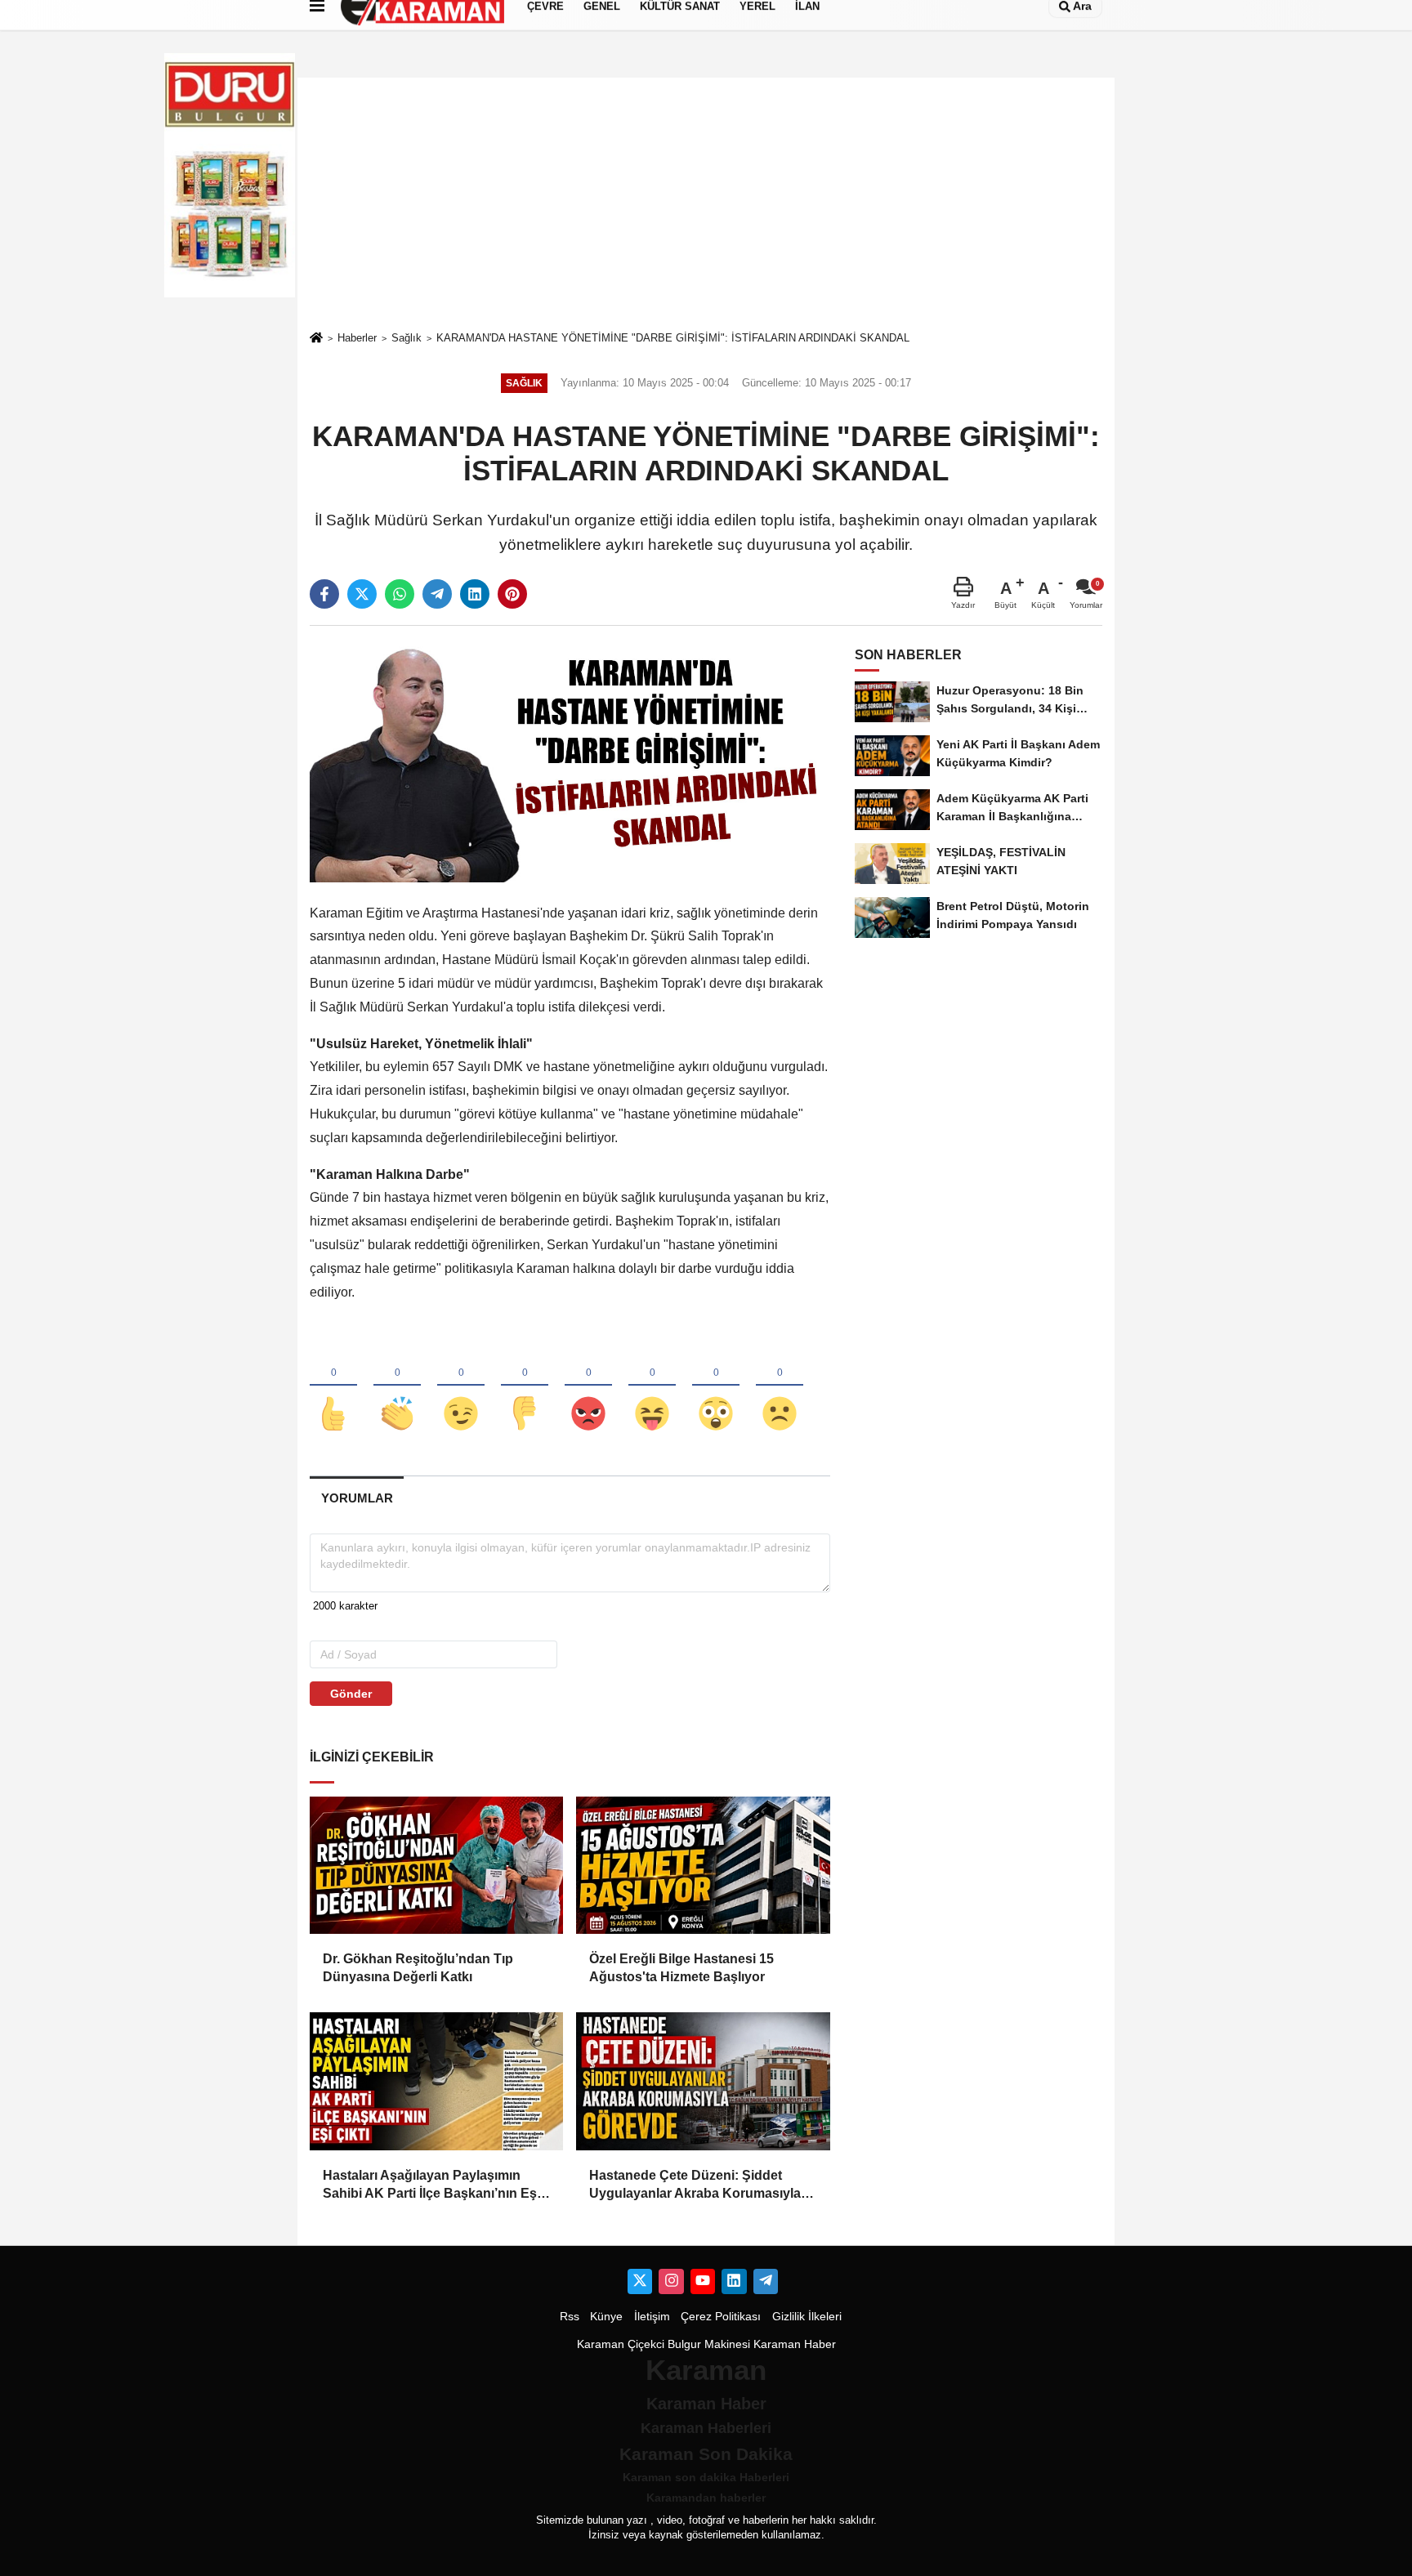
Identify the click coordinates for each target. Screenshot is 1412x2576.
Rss (570, 2317)
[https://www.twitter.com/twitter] (640, 2281)
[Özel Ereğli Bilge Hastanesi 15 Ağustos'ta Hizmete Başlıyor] (703, 1865)
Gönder (351, 1694)
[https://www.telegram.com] (766, 2281)
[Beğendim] (333, 1386)
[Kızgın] (588, 1386)
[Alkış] (397, 1386)
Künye (606, 2317)
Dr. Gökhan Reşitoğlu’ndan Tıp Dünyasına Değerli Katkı (418, 1968)
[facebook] (324, 594)
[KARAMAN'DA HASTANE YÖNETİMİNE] (570, 759)
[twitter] (362, 594)
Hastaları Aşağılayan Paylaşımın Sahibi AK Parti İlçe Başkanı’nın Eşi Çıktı (431, 2186)
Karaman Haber (795, 2344)
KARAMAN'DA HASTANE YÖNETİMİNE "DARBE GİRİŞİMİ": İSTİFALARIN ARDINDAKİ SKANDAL (673, 338)
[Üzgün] (780, 1386)
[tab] (357, 1498)
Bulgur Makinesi (709, 2344)
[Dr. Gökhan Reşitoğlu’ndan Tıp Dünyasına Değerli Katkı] (436, 1865)
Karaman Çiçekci (621, 2344)
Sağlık (407, 338)
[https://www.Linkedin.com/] (734, 2281)
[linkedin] (475, 594)
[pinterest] (512, 594)
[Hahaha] (652, 1386)
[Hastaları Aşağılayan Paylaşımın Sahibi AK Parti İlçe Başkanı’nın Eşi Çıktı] (436, 2081)
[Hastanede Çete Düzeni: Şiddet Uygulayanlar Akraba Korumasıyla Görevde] (703, 2081)
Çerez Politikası (721, 2317)
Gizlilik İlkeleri (807, 2317)
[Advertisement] (706, 203)
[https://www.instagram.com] (671, 2281)
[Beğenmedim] (525, 1386)
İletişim (652, 2317)
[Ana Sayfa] (316, 339)
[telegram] (437, 594)
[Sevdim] (461, 1386)
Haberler (357, 338)
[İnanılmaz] (716, 1386)
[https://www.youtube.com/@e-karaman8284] (703, 2281)
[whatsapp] (400, 594)
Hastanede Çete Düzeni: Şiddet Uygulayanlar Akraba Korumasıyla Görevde (695, 2186)
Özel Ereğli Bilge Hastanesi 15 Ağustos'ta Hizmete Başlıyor (681, 1968)
